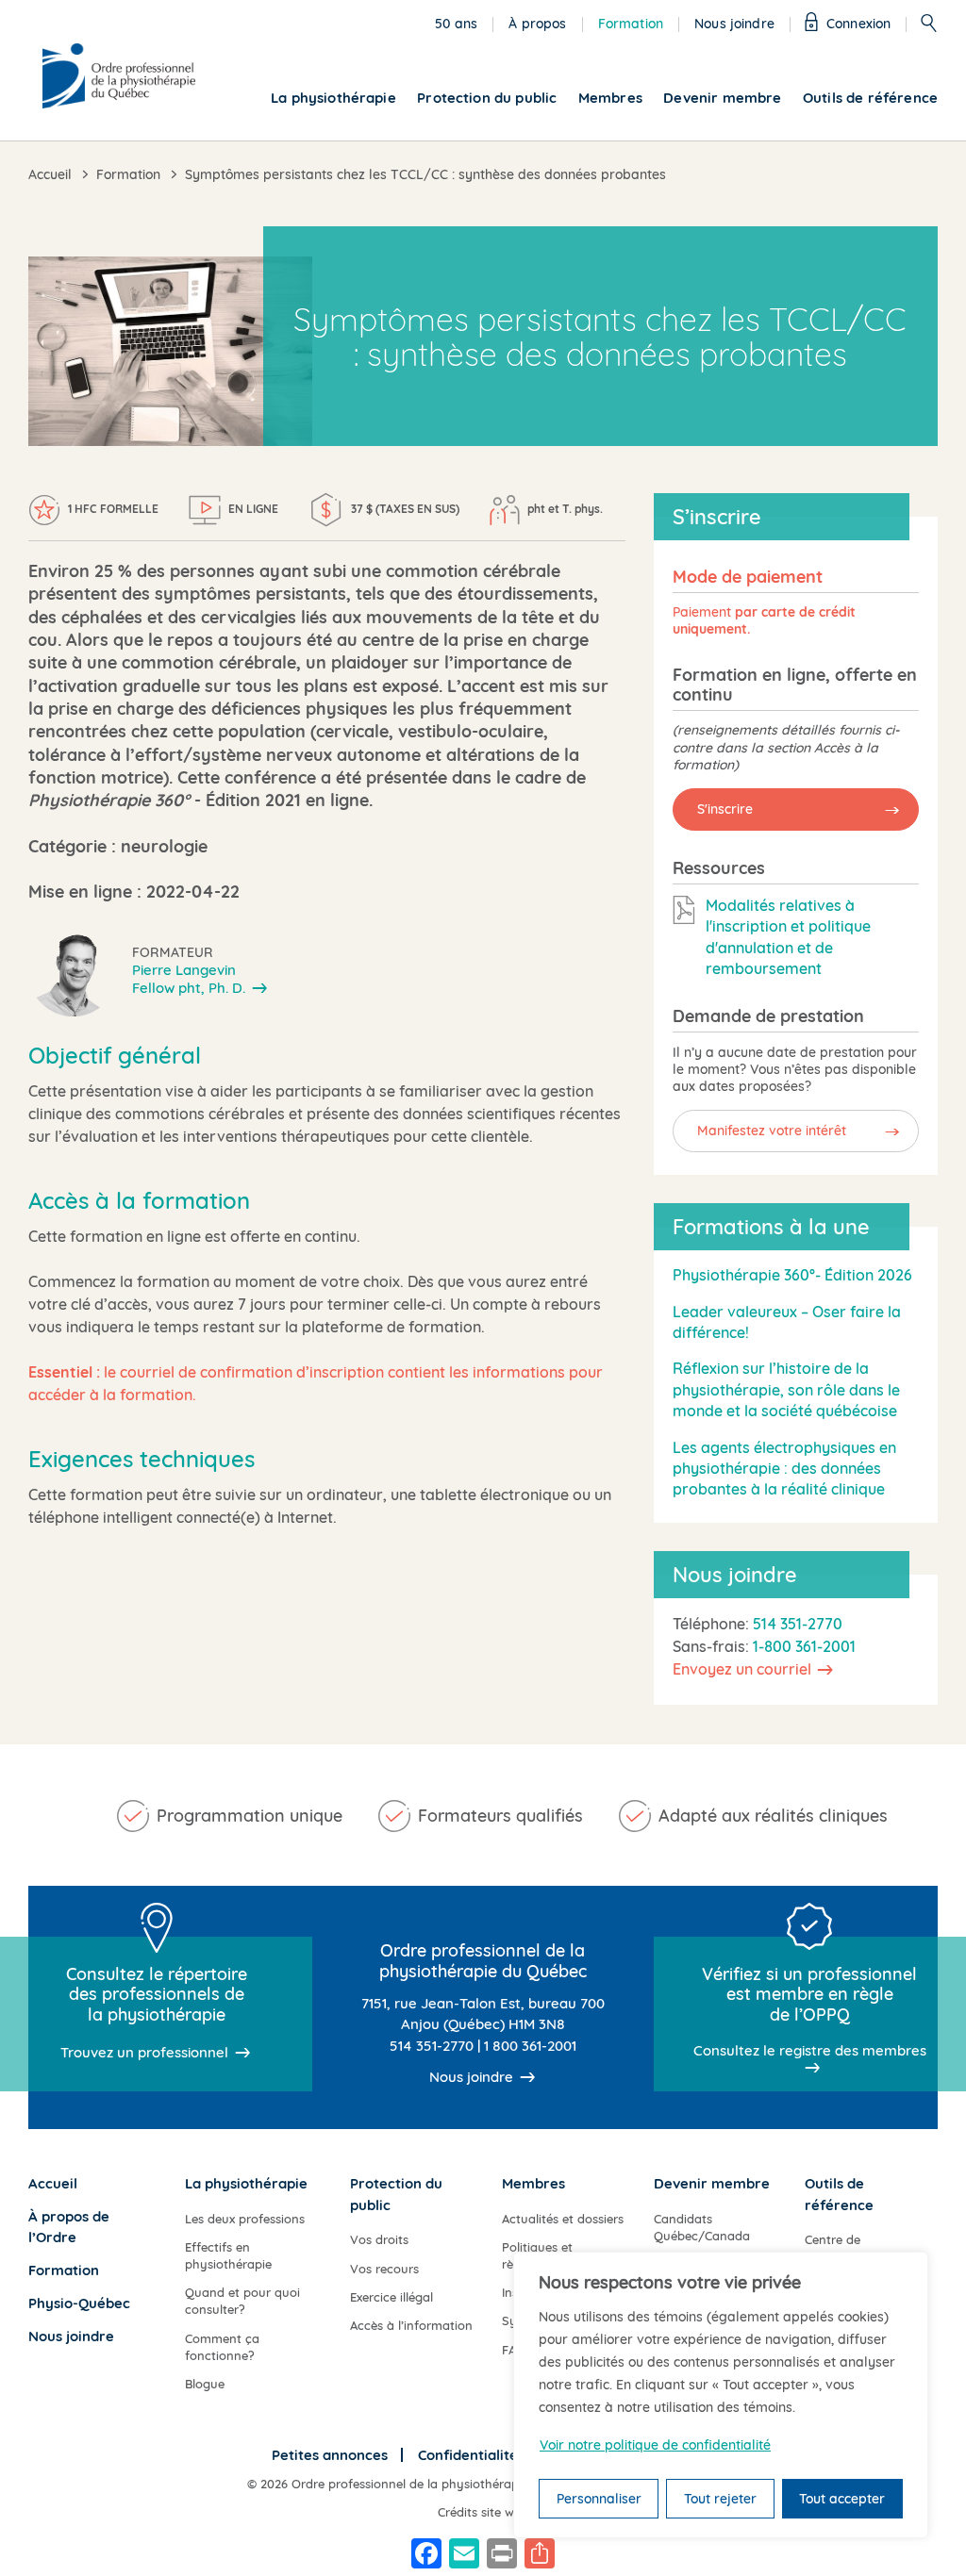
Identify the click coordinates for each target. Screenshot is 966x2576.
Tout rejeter (720, 2499)
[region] (721, 2395)
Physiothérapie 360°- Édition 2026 (792, 1275)
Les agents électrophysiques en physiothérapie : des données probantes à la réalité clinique (784, 1469)
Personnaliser (599, 2499)
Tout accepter (842, 2499)
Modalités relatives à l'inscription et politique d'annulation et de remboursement (788, 937)
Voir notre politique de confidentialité (655, 2445)
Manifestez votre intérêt (772, 1131)
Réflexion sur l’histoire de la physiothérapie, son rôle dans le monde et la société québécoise (786, 1389)
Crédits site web (483, 2512)
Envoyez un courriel (742, 1669)
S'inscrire (725, 809)
